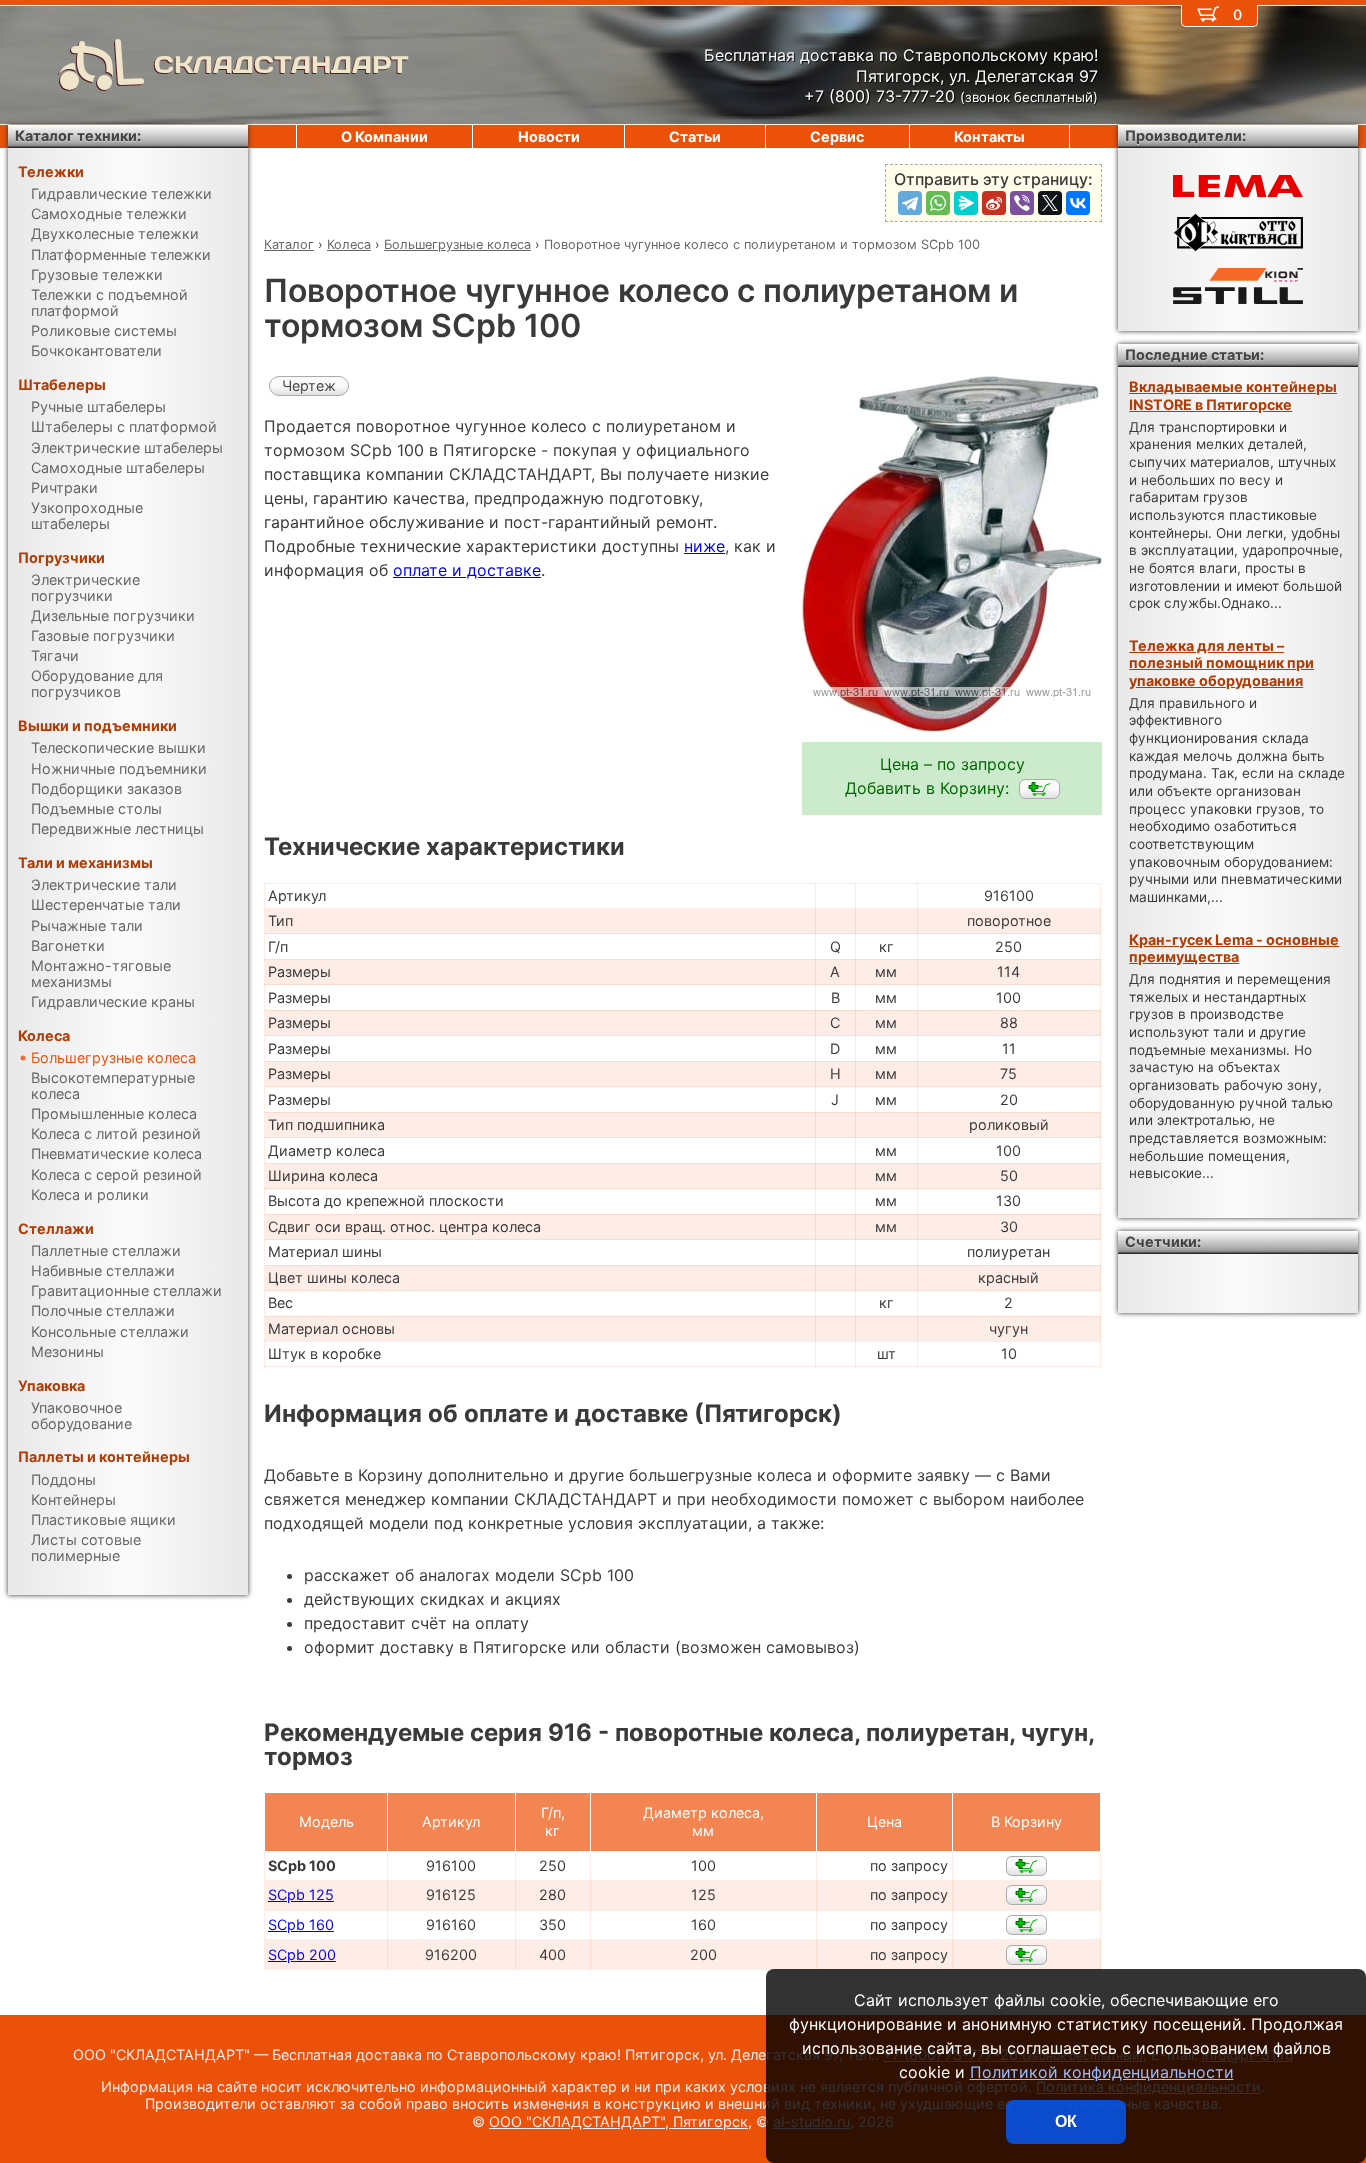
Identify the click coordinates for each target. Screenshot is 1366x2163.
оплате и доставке (467, 570)
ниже (704, 546)
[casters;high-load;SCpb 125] (1026, 1895)
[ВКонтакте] (1078, 203)
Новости (549, 136)
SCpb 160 (301, 1924)
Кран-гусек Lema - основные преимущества (1234, 948)
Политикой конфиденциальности (1102, 2072)
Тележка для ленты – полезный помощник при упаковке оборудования (1221, 663)
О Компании (384, 136)
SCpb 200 (302, 1954)
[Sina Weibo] (994, 203)
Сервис (837, 136)
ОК (1066, 2121)
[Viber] (1022, 203)
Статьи (695, 136)
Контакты (989, 136)
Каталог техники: (78, 135)
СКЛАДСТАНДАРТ (281, 64)
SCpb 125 (301, 1894)
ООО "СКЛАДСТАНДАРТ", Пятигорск (618, 2121)
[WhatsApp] (938, 203)
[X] (1050, 203)
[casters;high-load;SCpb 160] (1026, 1925)
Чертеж (309, 385)
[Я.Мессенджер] (966, 203)
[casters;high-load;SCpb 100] (1039, 789)
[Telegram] (910, 203)
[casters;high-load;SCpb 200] (1026, 1955)
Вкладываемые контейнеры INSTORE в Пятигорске (1233, 395)
